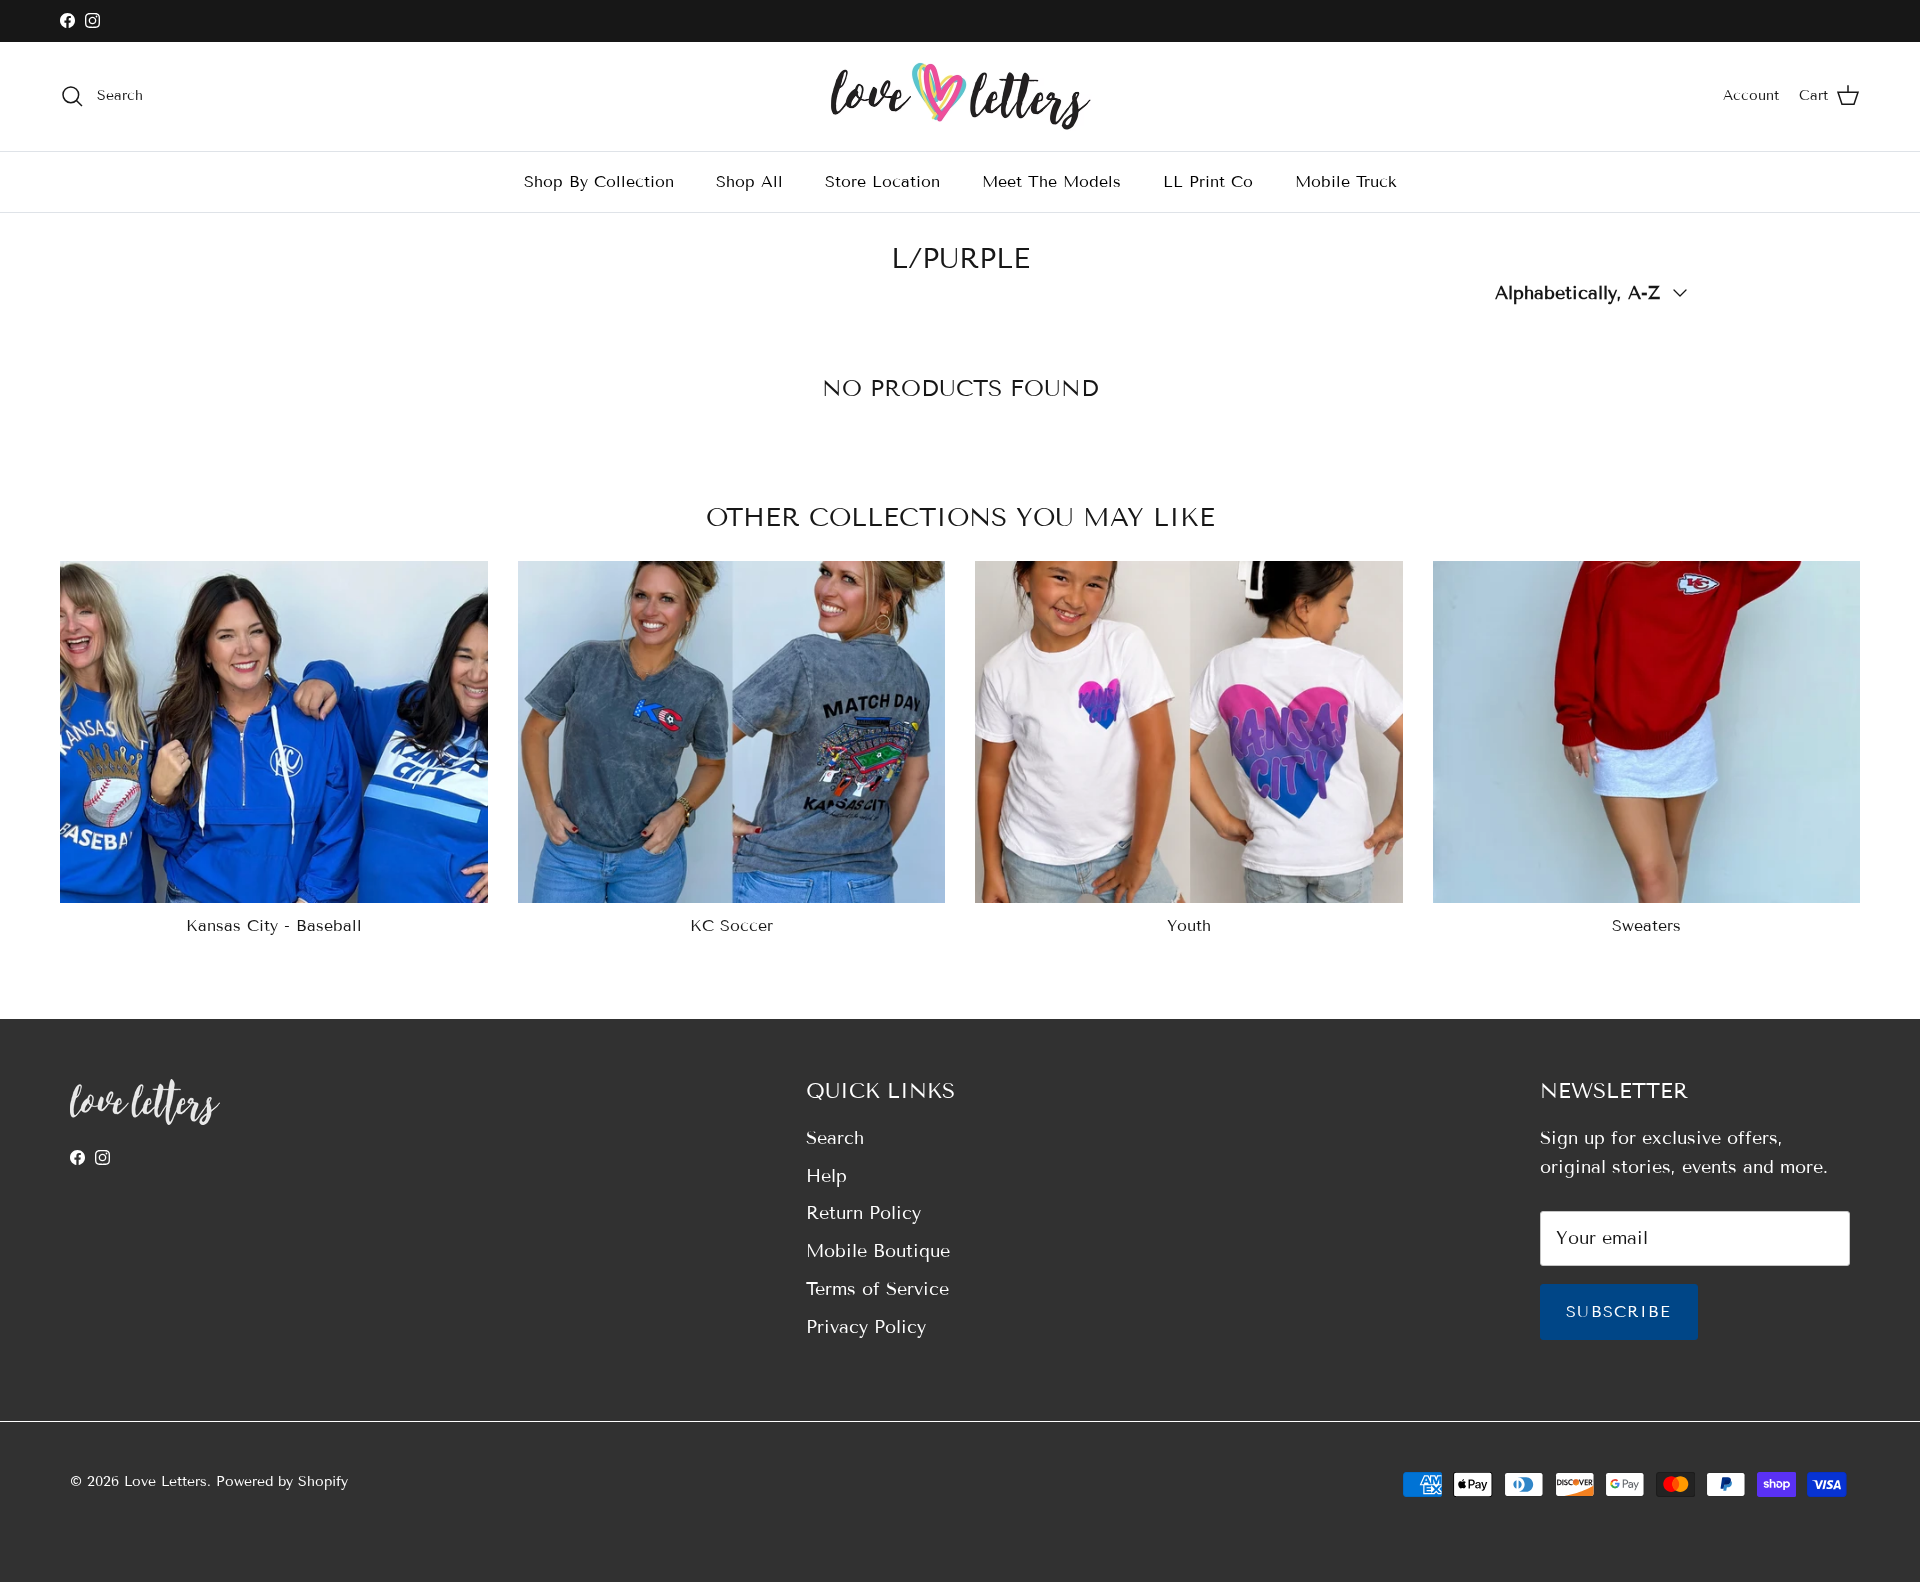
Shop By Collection (599, 180)
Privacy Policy (866, 1327)
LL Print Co (1208, 180)
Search (835, 1138)
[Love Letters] (960, 96)
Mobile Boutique (878, 1251)
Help (826, 1176)
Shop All (749, 180)
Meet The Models (1051, 180)
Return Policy (863, 1213)
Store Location (882, 180)
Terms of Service (877, 1289)
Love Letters (165, 1481)
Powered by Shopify (282, 1481)
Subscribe (1619, 1311)
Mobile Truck (1346, 180)
